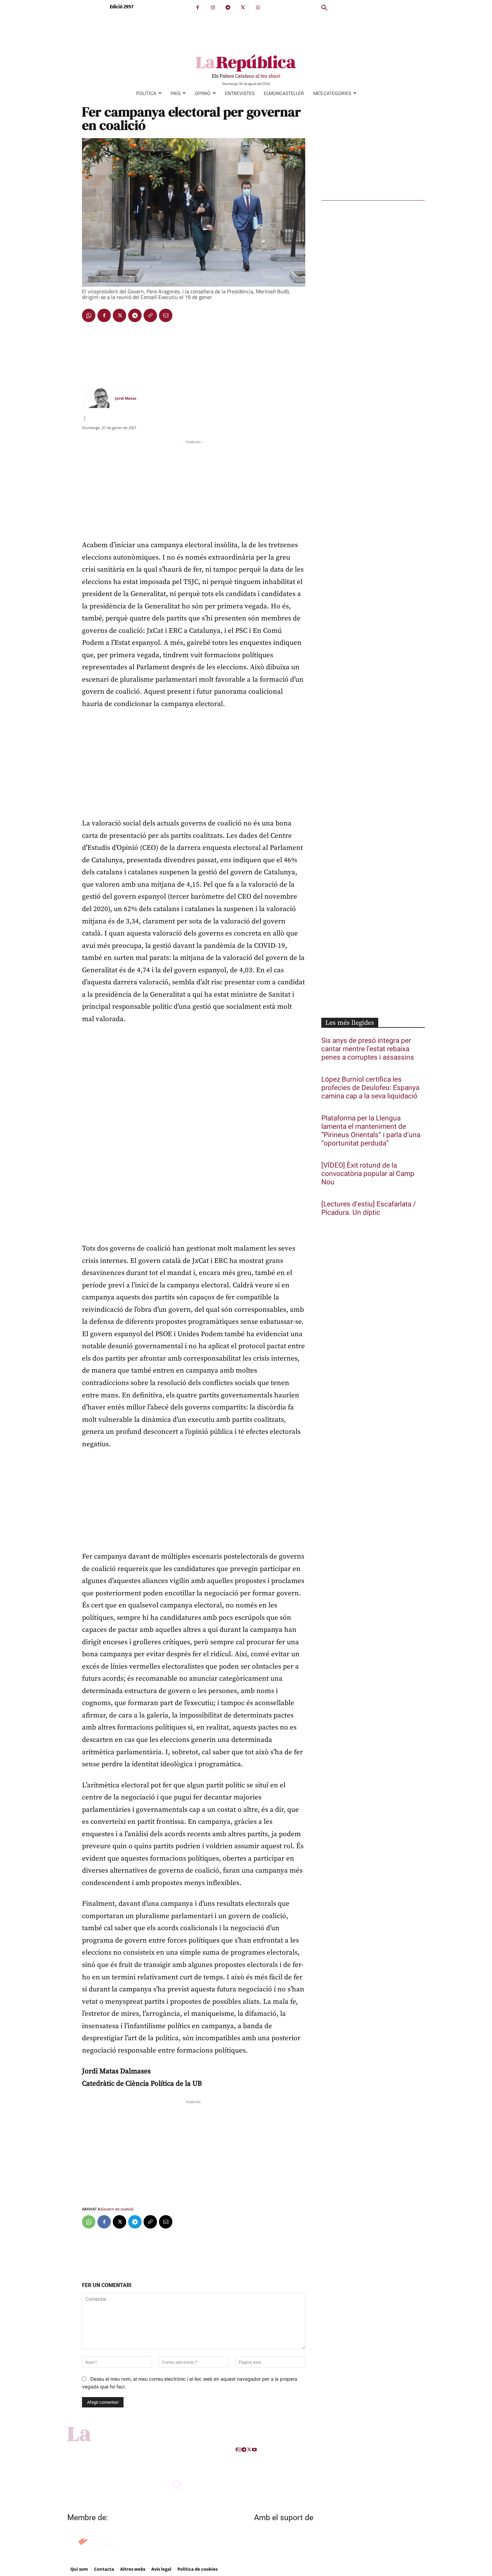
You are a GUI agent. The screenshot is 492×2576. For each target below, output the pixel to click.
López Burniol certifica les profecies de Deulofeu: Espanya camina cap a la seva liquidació (370, 1088)
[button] (324, 8)
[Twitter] (243, 8)
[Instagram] (213, 8)
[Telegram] (228, 8)
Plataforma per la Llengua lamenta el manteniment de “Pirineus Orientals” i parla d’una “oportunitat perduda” (371, 1131)
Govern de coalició (117, 2209)
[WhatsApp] (258, 8)
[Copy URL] (150, 315)
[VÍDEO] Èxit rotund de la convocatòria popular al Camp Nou (368, 1174)
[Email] (166, 315)
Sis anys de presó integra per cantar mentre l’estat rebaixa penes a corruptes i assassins (368, 1049)
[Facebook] (198, 8)
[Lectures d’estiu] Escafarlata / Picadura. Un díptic (369, 1208)
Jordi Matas (126, 398)
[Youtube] (254, 2450)
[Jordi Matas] (98, 398)
